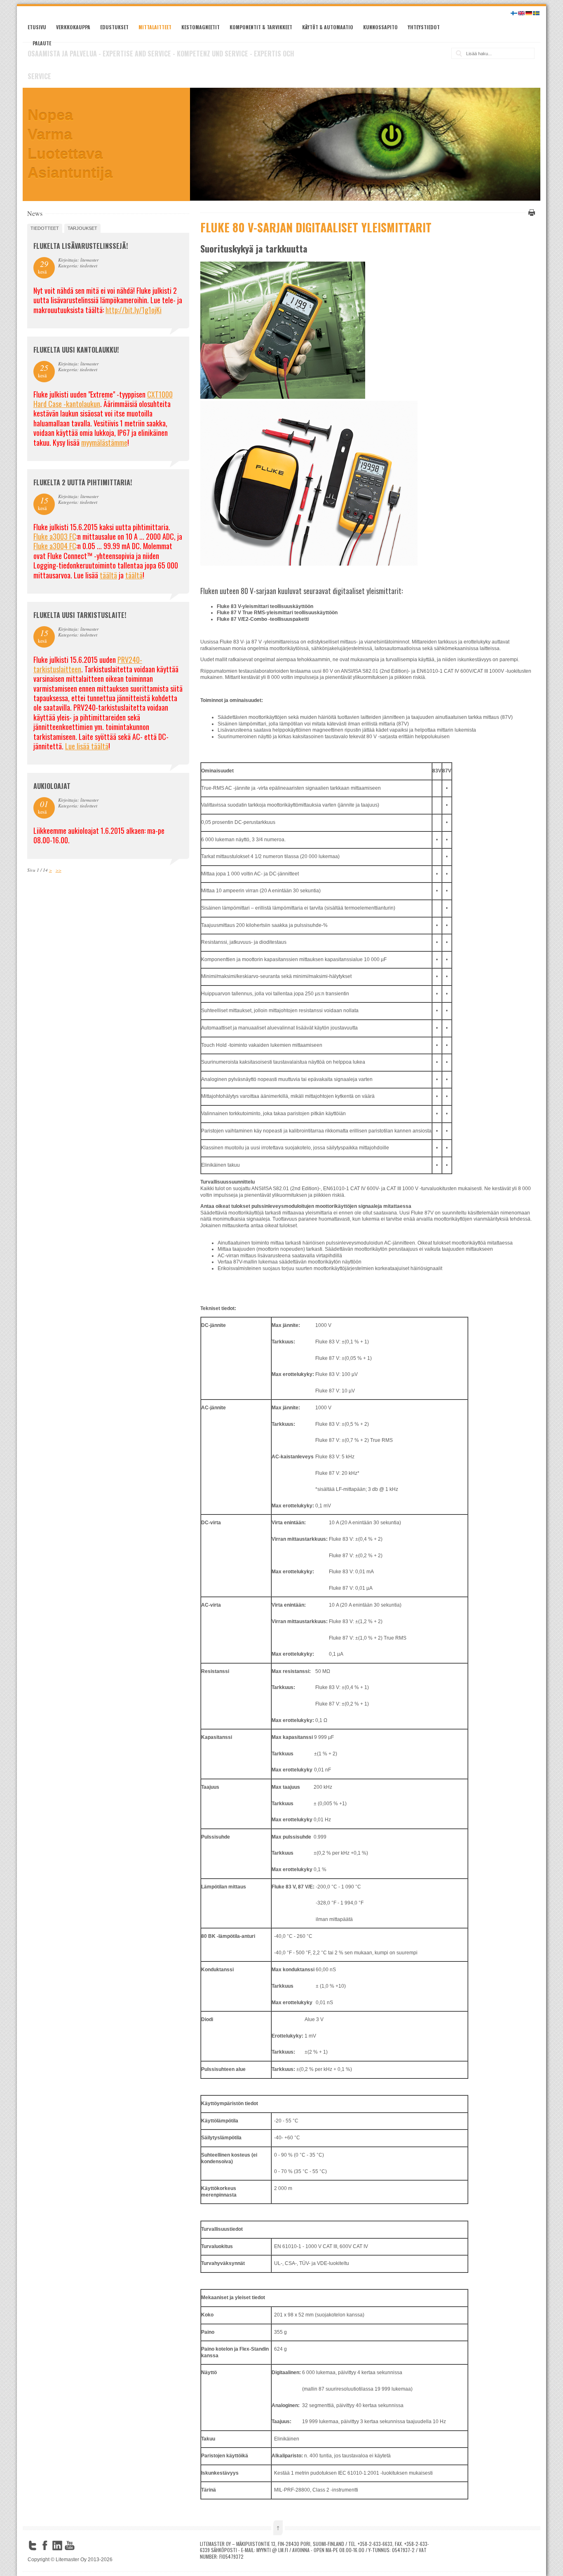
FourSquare (82, 2546)
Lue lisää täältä (87, 746)
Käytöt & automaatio (328, 27)
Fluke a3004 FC (55, 546)
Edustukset (114, 27)
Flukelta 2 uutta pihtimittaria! (83, 482)
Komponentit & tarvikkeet (261, 27)
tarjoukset (82, 228)
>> (59, 870)
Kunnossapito (380, 27)
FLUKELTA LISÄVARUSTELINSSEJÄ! (81, 246)
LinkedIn (57, 2546)
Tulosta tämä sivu (530, 213)
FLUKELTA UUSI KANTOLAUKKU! (76, 350)
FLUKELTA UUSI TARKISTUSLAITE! (80, 615)
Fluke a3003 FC (55, 536)
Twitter (33, 2546)
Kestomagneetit (201, 27)
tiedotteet (45, 228)
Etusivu (37, 27)
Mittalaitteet (155, 27)
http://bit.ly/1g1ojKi (134, 310)
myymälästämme (104, 442)
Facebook (45, 2546)
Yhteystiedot (424, 27)
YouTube (70, 2546)
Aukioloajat (52, 786)
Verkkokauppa (73, 27)
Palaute (42, 43)
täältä (108, 575)
